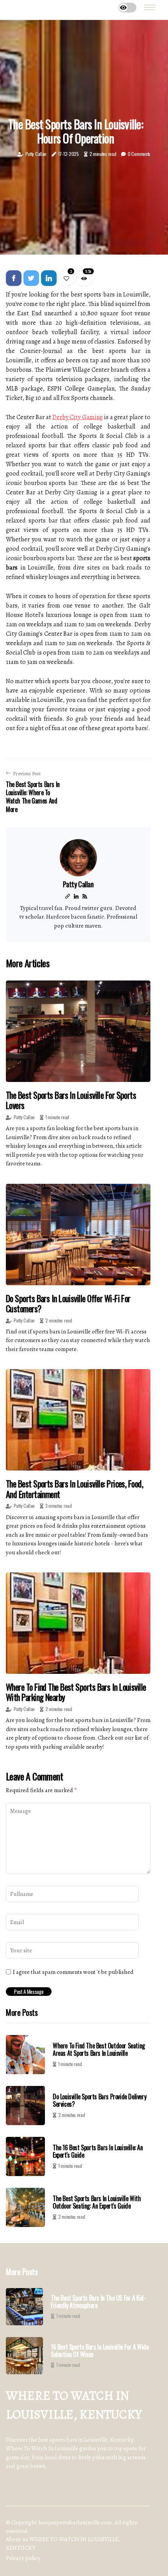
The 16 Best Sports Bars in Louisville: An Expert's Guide (98, 2151)
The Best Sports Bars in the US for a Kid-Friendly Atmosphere (98, 2302)
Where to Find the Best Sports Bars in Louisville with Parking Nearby (76, 1692)
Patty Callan (36, 154)
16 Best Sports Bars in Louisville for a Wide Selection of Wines (100, 2351)
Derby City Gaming (77, 417)
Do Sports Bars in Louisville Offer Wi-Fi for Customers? (68, 1303)
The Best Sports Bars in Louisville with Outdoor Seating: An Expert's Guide (97, 2202)
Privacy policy (23, 2558)
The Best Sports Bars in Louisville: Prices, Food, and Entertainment (74, 1489)
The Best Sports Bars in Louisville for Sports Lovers (71, 1100)
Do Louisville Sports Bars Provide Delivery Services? (99, 2100)
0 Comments (139, 154)
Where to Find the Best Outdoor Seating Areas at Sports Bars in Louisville (99, 2049)
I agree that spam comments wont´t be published (73, 1972)
